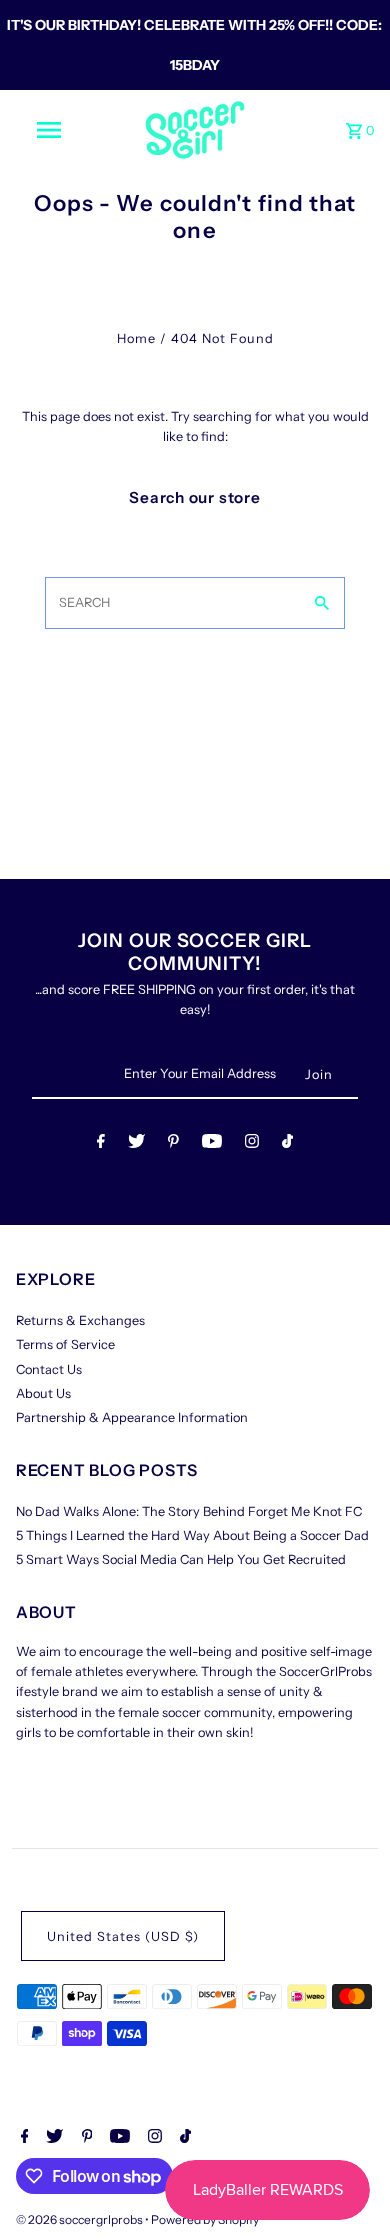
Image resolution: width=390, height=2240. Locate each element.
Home (136, 338)
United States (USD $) (123, 1936)
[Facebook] (101, 1144)
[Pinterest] (173, 1144)
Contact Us (49, 1369)
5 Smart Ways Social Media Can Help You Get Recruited (181, 1559)
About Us (43, 1393)
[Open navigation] (48, 130)
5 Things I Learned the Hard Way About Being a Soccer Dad (192, 1535)
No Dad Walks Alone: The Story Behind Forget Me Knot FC (189, 1511)
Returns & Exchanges (80, 1320)
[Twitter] (136, 1144)
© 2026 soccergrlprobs (80, 2219)
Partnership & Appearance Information (132, 1417)
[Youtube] (212, 1144)
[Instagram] (252, 1144)
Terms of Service (65, 1344)
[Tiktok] (287, 1144)
